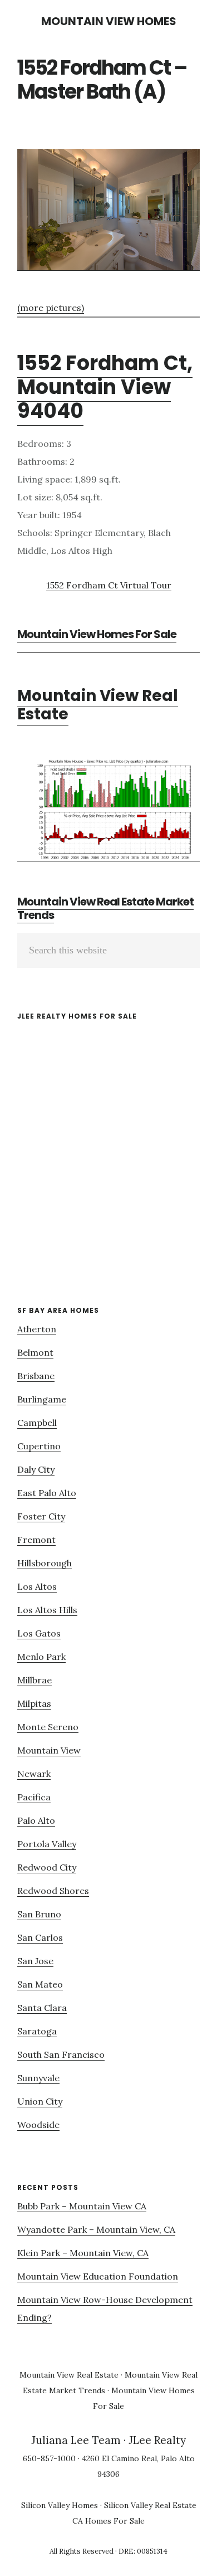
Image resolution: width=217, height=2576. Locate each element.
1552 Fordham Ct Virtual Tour (109, 585)
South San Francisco (61, 2054)
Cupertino (39, 1446)
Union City (40, 2101)
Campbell (37, 1423)
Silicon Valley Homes (60, 2505)
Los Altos (37, 1586)
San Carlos (40, 1937)
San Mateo (40, 1984)
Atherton (37, 1329)
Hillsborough (45, 1563)
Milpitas (34, 1703)
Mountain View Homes (109, 21)
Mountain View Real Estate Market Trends (105, 908)
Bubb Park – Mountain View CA (82, 2206)
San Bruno (39, 1914)
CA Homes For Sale (108, 2521)
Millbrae (34, 1680)
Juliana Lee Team (76, 2440)
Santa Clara (42, 2008)
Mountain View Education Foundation (98, 2276)
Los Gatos (39, 1633)
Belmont (35, 1352)
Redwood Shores (53, 1891)
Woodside (38, 2125)
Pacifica (34, 1797)
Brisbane (36, 1376)
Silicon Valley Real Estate (150, 2505)
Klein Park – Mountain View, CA (83, 2253)
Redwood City (47, 1867)
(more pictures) (51, 308)
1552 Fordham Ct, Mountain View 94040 (105, 387)
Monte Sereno (48, 1727)
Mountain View (49, 1750)
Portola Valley (47, 1844)
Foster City (41, 1516)
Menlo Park (41, 1657)
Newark (34, 1774)
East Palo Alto (47, 1493)
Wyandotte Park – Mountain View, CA (96, 2229)
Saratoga (37, 2031)
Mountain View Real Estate (98, 705)
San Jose (35, 1961)
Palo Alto (36, 1820)
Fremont (36, 1540)
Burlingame (42, 1399)
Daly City (36, 1469)
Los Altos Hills (47, 1610)
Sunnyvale (38, 2078)
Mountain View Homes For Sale (97, 634)
